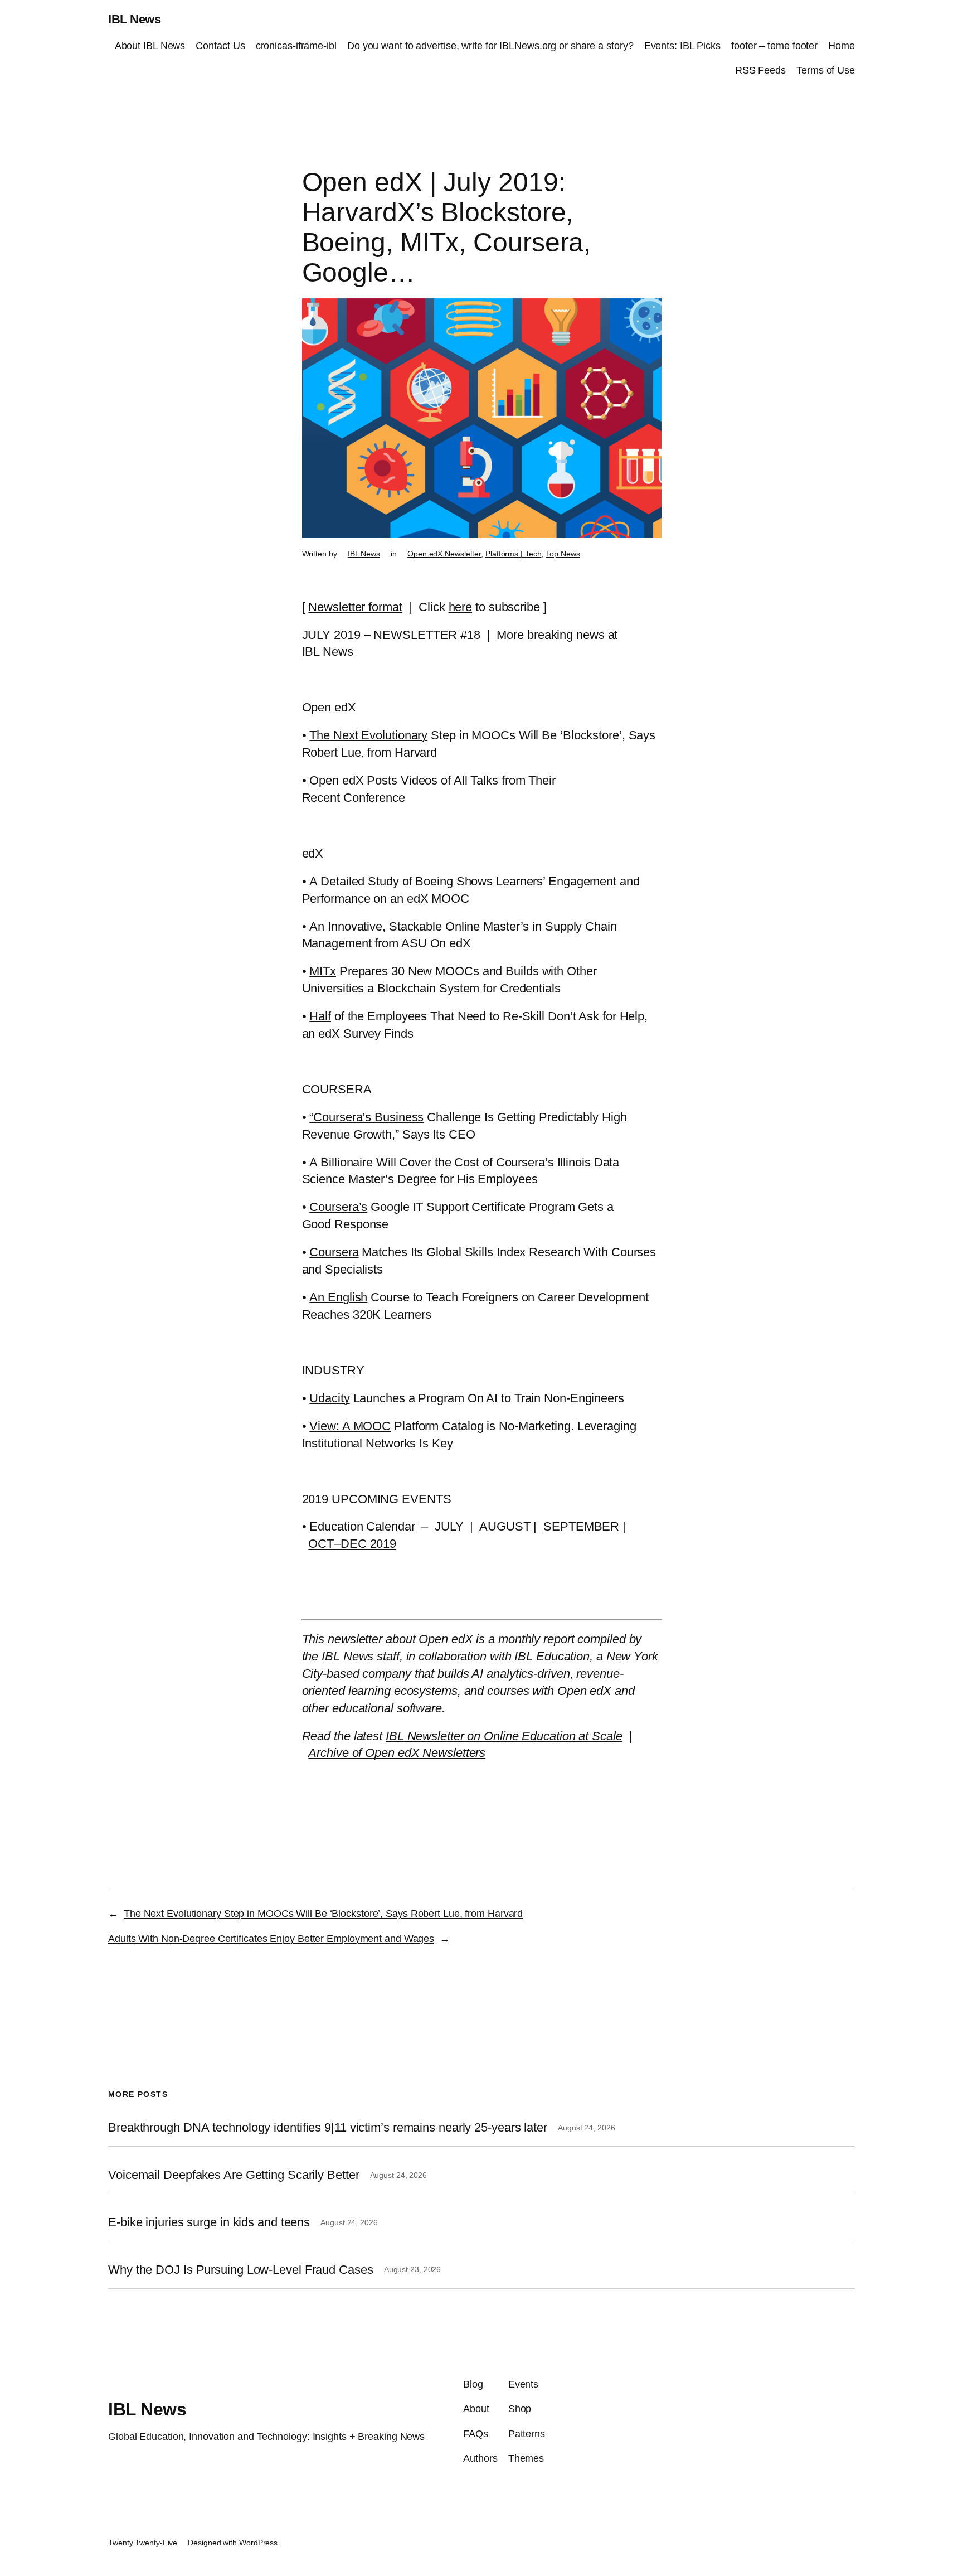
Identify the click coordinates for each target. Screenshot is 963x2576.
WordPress (258, 2543)
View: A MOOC (350, 1426)
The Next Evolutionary (368, 735)
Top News (563, 554)
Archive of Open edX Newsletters (397, 1753)
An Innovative (346, 926)
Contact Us (220, 46)
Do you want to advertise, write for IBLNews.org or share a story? (490, 46)
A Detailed (337, 881)
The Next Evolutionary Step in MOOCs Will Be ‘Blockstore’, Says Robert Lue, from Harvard (323, 1914)
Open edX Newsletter (444, 554)
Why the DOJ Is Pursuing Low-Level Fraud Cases (241, 2270)
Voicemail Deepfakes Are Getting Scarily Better (234, 2175)
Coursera (334, 1252)
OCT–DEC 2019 (352, 1544)
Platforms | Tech (513, 554)
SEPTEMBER (581, 1526)
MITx (323, 971)
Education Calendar (362, 1526)
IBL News (134, 19)
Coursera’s (338, 1207)
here (461, 607)
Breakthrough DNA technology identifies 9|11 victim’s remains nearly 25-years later (328, 2128)
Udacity (329, 1398)
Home (842, 46)
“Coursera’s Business (366, 1117)
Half (320, 1016)
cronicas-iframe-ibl (296, 46)
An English (338, 1297)
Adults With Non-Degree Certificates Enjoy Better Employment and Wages (271, 1939)
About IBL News (150, 46)
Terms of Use (826, 70)
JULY (449, 1526)
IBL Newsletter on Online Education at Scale (504, 1736)
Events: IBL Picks (682, 46)
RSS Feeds (760, 70)
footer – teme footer (774, 46)
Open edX (336, 780)
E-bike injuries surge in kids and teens (209, 2222)
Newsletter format (355, 607)
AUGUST (505, 1526)
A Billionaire (341, 1162)
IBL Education (552, 1656)
